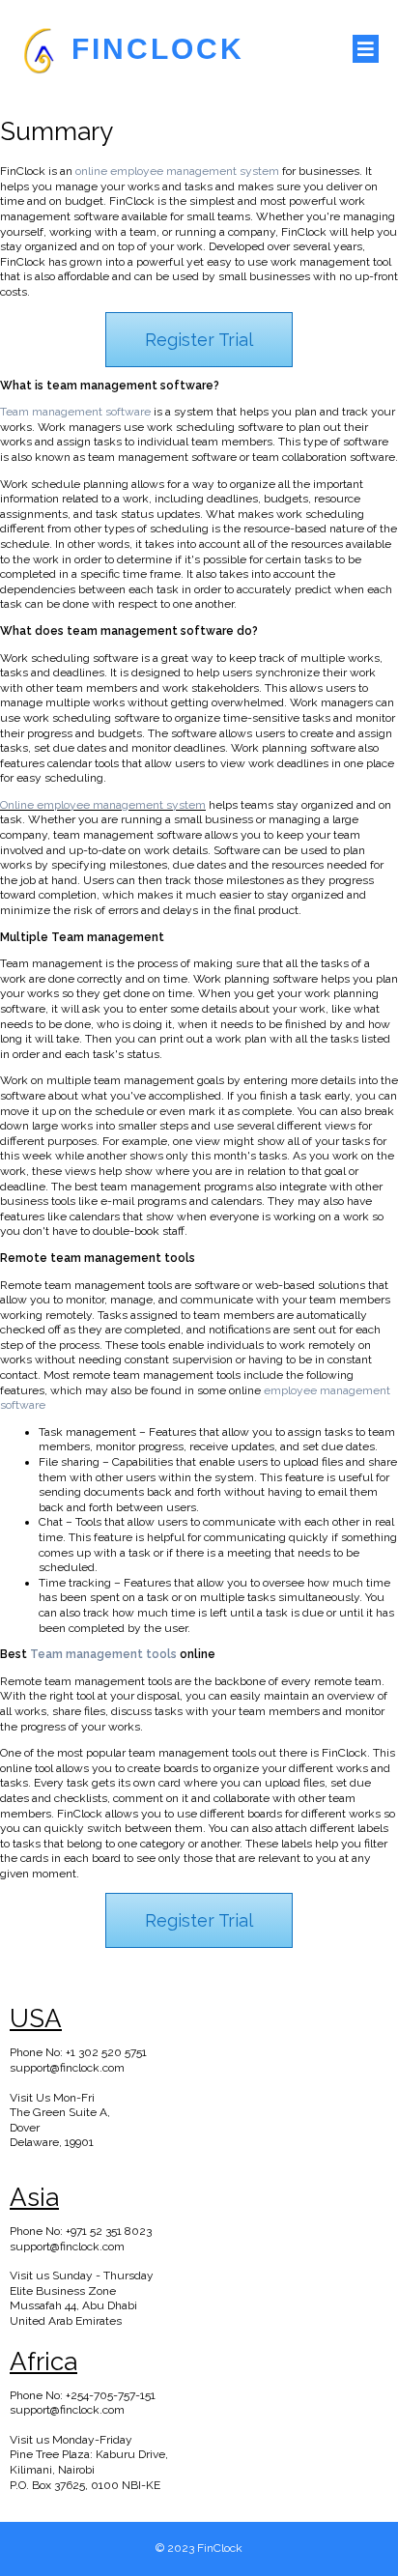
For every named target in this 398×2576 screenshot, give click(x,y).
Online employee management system (103, 805)
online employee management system (177, 171)
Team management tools (103, 1654)
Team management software (75, 412)
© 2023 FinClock (199, 2548)
